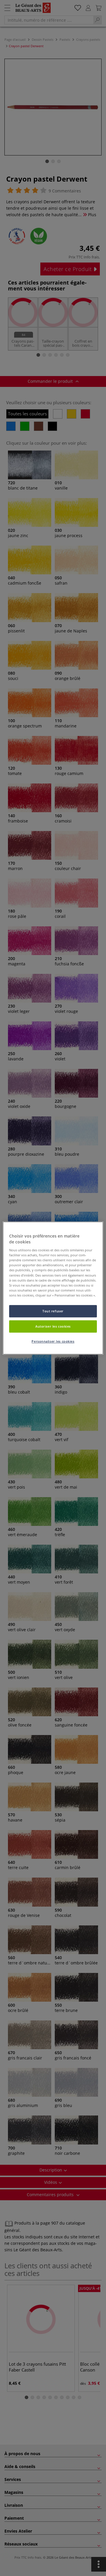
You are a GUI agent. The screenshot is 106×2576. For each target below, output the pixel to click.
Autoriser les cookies (53, 1326)
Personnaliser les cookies (53, 1341)
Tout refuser (53, 1311)
